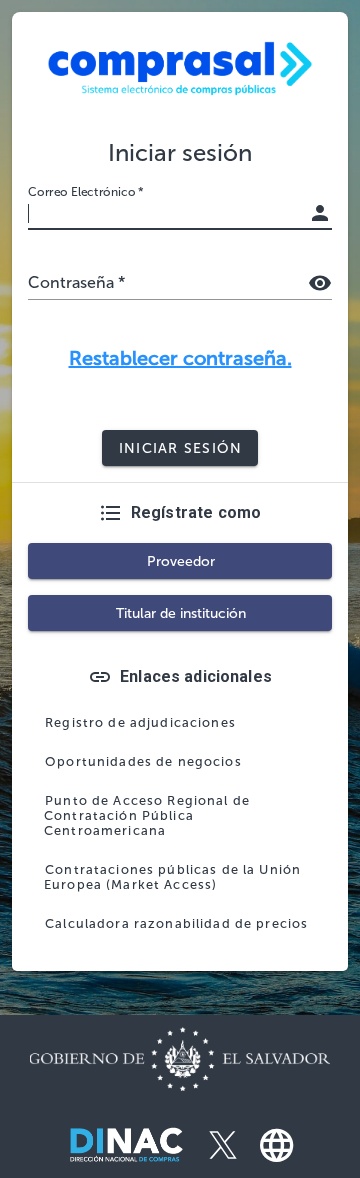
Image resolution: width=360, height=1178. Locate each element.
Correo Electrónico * (86, 192)
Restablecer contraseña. (180, 358)
